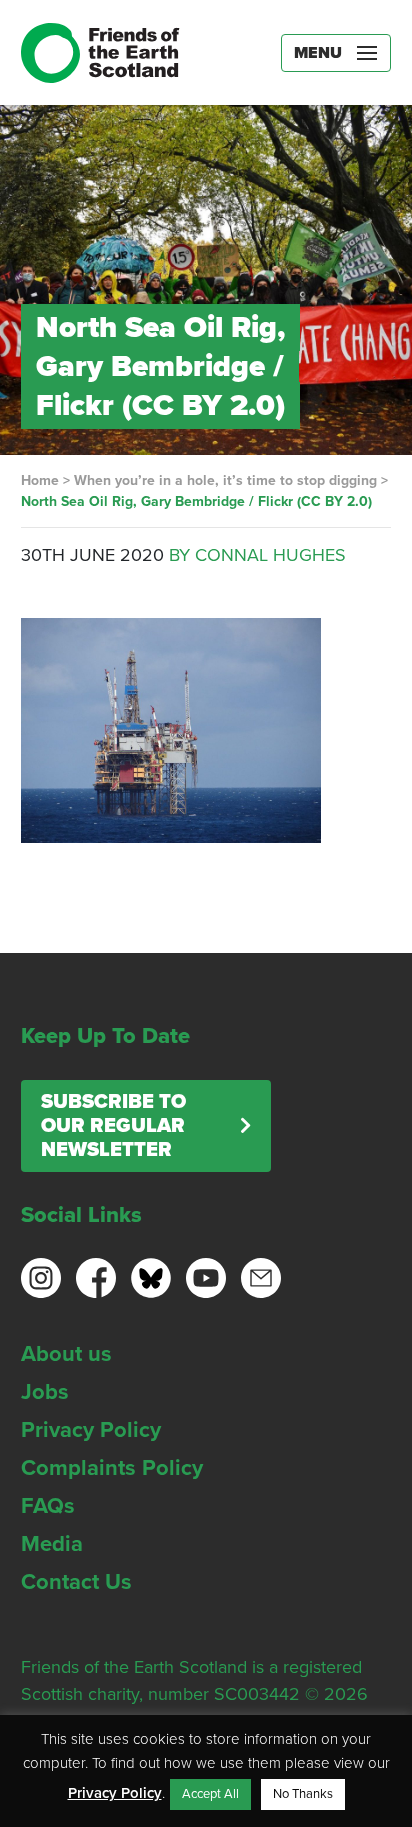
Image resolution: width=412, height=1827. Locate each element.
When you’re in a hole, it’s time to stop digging (225, 480)
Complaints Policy (112, 1468)
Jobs (45, 1392)
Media (52, 1544)
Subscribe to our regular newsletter (113, 1126)
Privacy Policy (91, 1430)
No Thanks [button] (303, 1794)
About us (66, 1354)
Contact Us (76, 1582)
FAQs (48, 1506)
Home (40, 480)
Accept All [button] (210, 1794)
